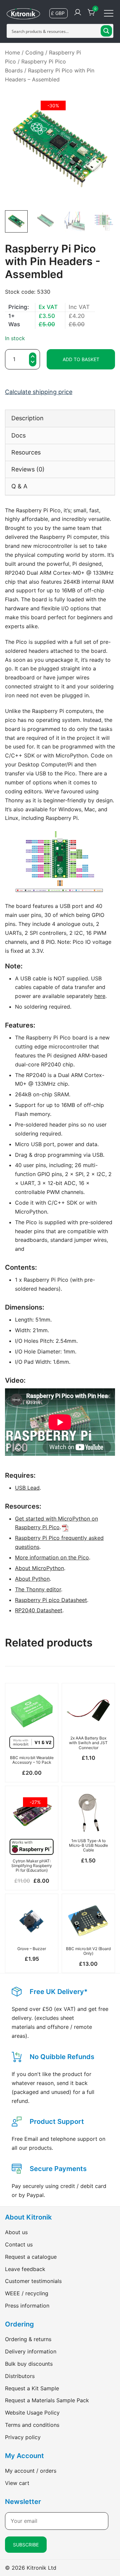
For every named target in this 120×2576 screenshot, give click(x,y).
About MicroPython (39, 1568)
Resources (26, 452)
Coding (34, 52)
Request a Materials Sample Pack (47, 2400)
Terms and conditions (32, 2425)
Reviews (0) (28, 469)
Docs (18, 435)
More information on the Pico (52, 1557)
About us (16, 2232)
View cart (17, 2483)
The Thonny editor (38, 1589)
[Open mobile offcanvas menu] (109, 13)
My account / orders (31, 2471)
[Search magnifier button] (106, 31)
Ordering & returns (28, 2339)
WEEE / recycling (27, 2293)
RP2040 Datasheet (39, 1610)
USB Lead (27, 1488)
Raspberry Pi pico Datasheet (51, 1600)
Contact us (19, 2244)
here (100, 996)
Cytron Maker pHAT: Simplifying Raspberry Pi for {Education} (32, 1866)
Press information (27, 2306)
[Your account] (78, 13)
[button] (33, 363)
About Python (32, 1579)
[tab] (60, 418)
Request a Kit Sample (32, 2388)
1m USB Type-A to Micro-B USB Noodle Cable (88, 1845)
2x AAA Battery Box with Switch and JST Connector (88, 1743)
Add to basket (81, 359)
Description (27, 418)
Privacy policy (23, 2437)
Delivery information (31, 2351)
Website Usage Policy (32, 2413)
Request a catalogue (31, 2257)
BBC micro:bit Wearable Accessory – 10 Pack (32, 1760)
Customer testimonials (33, 2281)
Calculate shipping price (39, 392)
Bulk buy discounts (29, 2364)
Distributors (20, 2376)
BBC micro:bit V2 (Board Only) (88, 1951)
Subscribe (26, 2545)
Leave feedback (25, 2269)
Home (12, 52)
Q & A (19, 486)
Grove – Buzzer (32, 1949)
